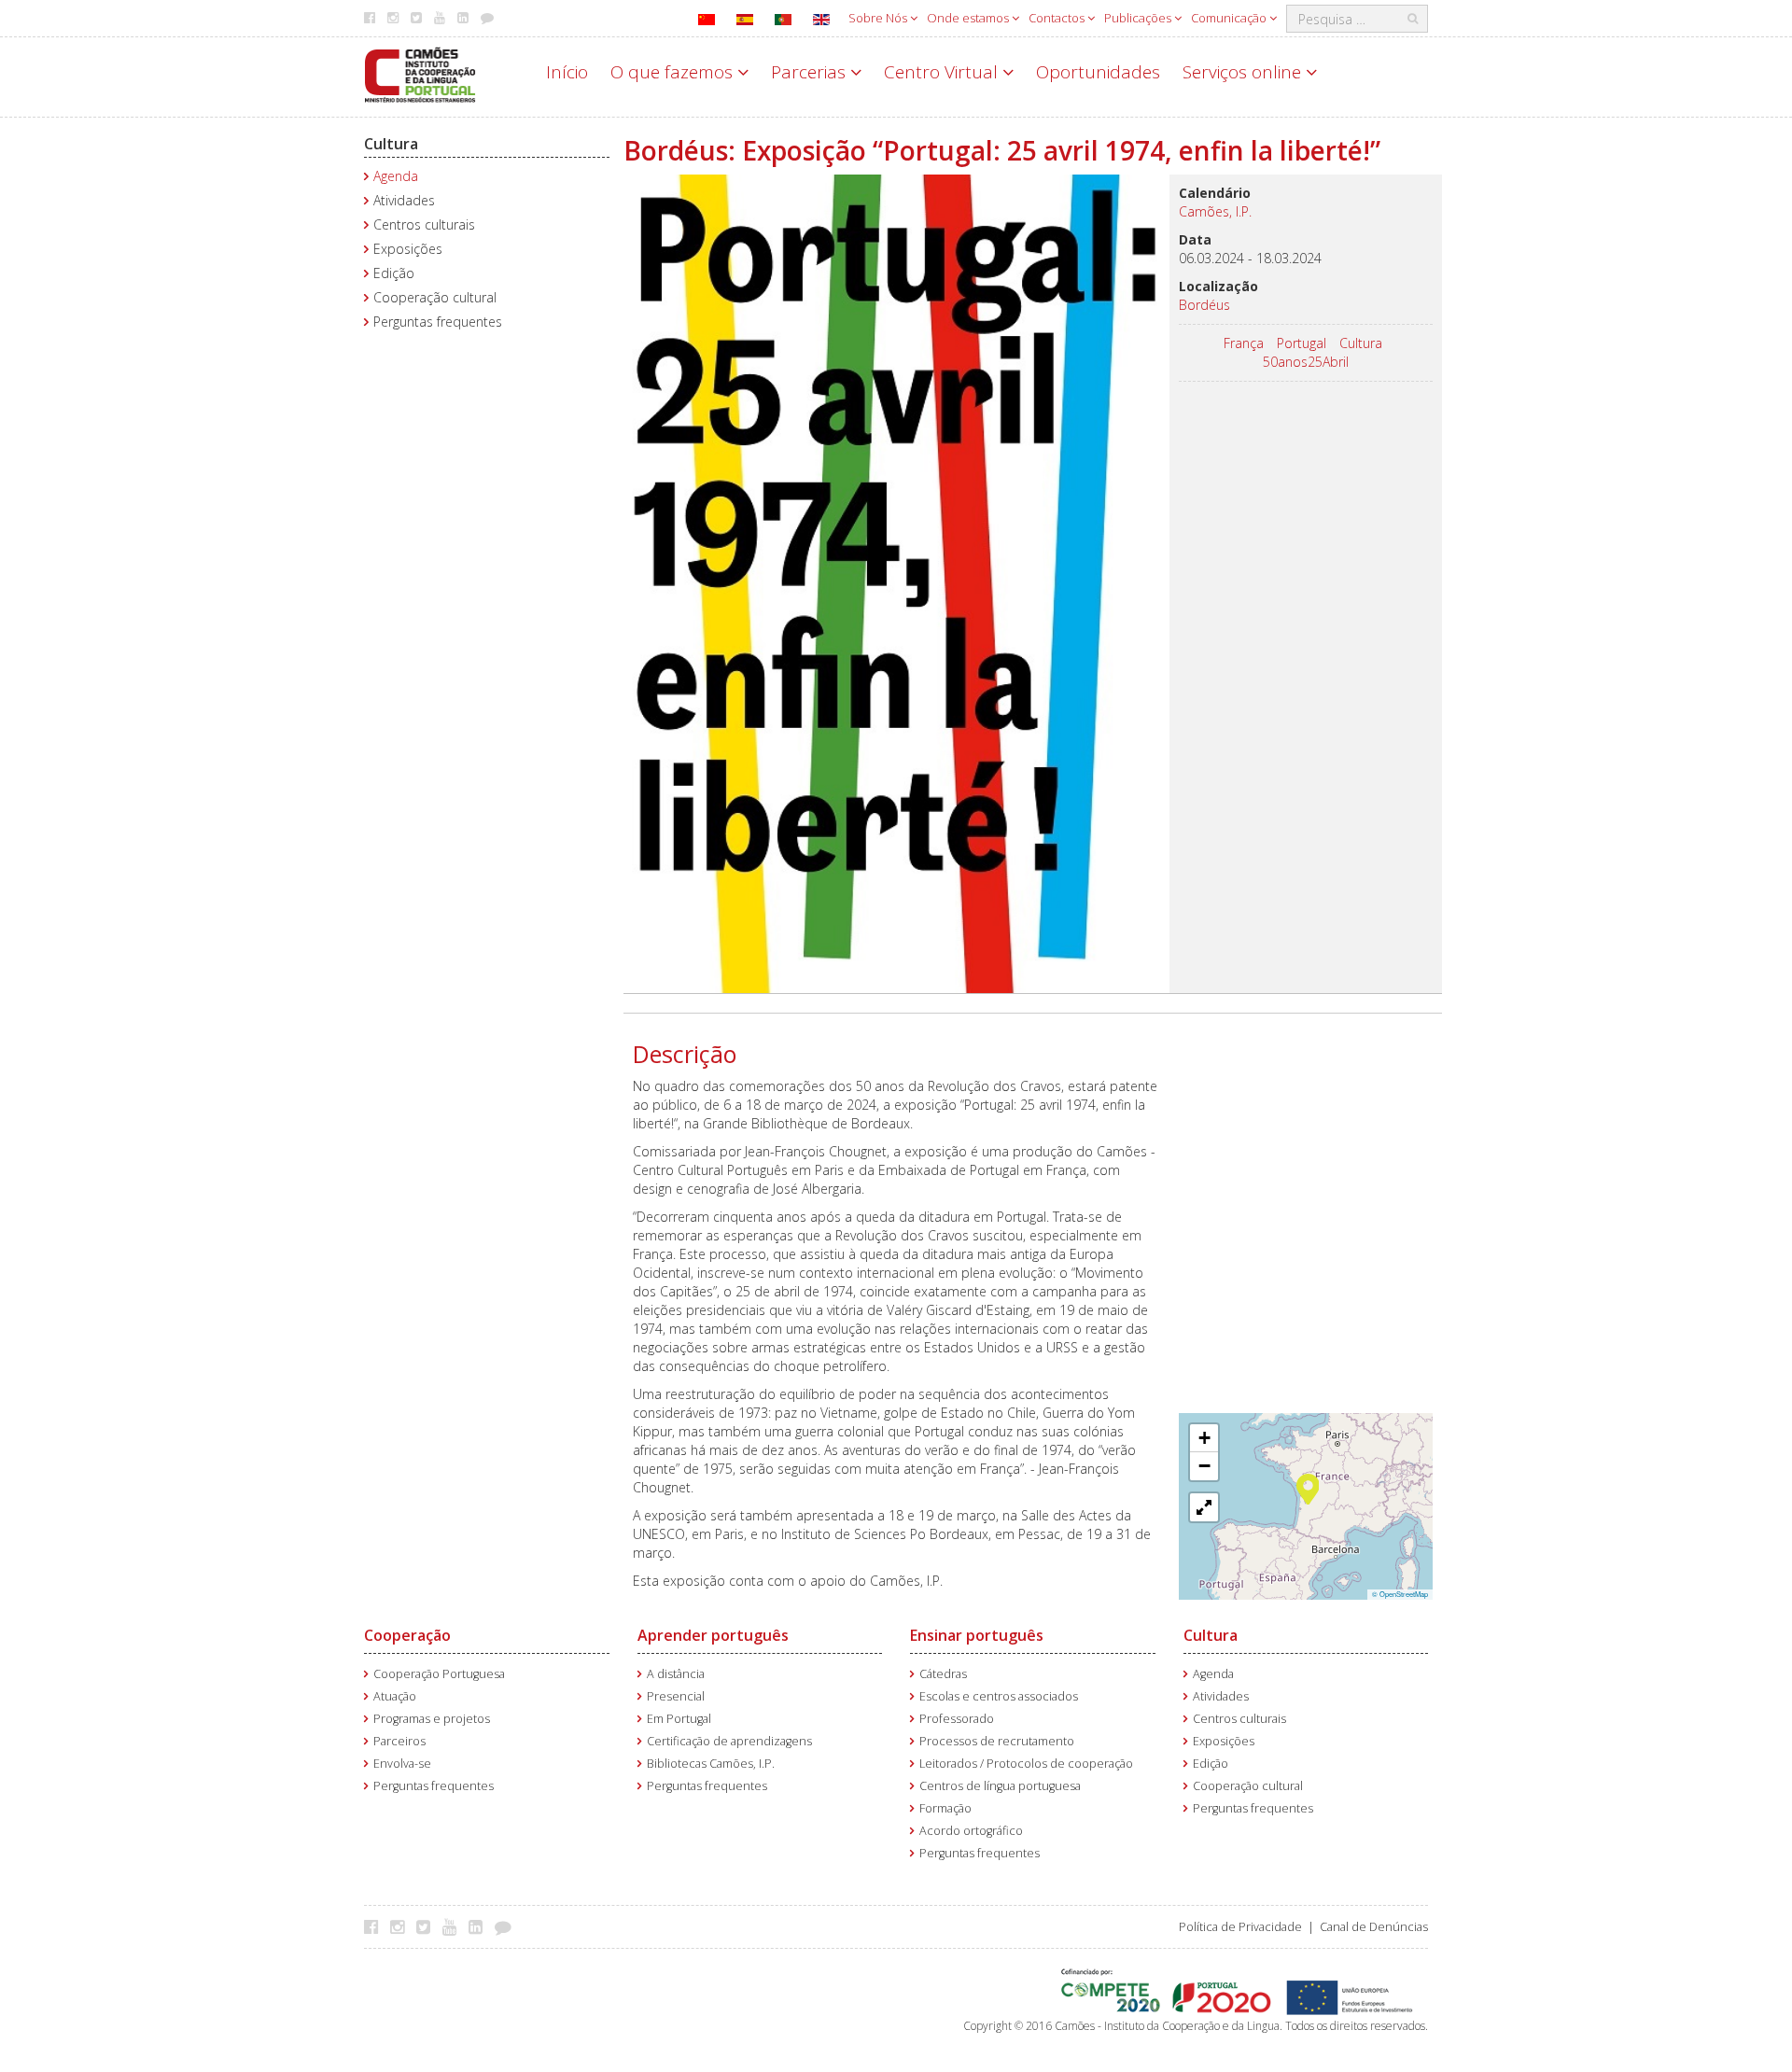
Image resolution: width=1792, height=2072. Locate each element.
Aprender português (713, 1635)
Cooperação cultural (435, 297)
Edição (394, 273)
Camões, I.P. (1215, 211)
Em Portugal (679, 1719)
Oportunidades (1098, 72)
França (1244, 343)
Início (567, 72)
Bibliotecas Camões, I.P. (711, 1764)
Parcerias (811, 72)
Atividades (404, 200)
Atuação (395, 1696)
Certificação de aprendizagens (729, 1741)
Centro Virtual (943, 72)
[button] (1308, 1488)
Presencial (676, 1696)
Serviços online (1244, 72)
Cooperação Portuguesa (439, 1674)
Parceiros (399, 1741)
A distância (676, 1674)
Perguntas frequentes (438, 322)
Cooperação (407, 1635)
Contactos (1058, 18)
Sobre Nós (879, 18)
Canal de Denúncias (1374, 1927)
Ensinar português (977, 1635)
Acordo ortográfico (971, 1831)
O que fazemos (674, 72)
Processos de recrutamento (997, 1741)
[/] (420, 73)
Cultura (391, 144)
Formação (945, 1808)
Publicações (1139, 18)
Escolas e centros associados (999, 1696)
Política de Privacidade (1240, 1927)
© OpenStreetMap (1400, 1594)
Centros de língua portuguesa (1000, 1786)
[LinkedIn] (480, 1926)
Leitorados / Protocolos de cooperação (1026, 1764)
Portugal (1302, 343)
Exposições (408, 249)
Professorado (957, 1719)
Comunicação (1230, 18)
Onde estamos (969, 18)
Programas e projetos (432, 1719)
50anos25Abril (1306, 362)
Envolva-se (402, 1764)
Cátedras (943, 1674)
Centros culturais (424, 224)
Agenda (396, 176)
